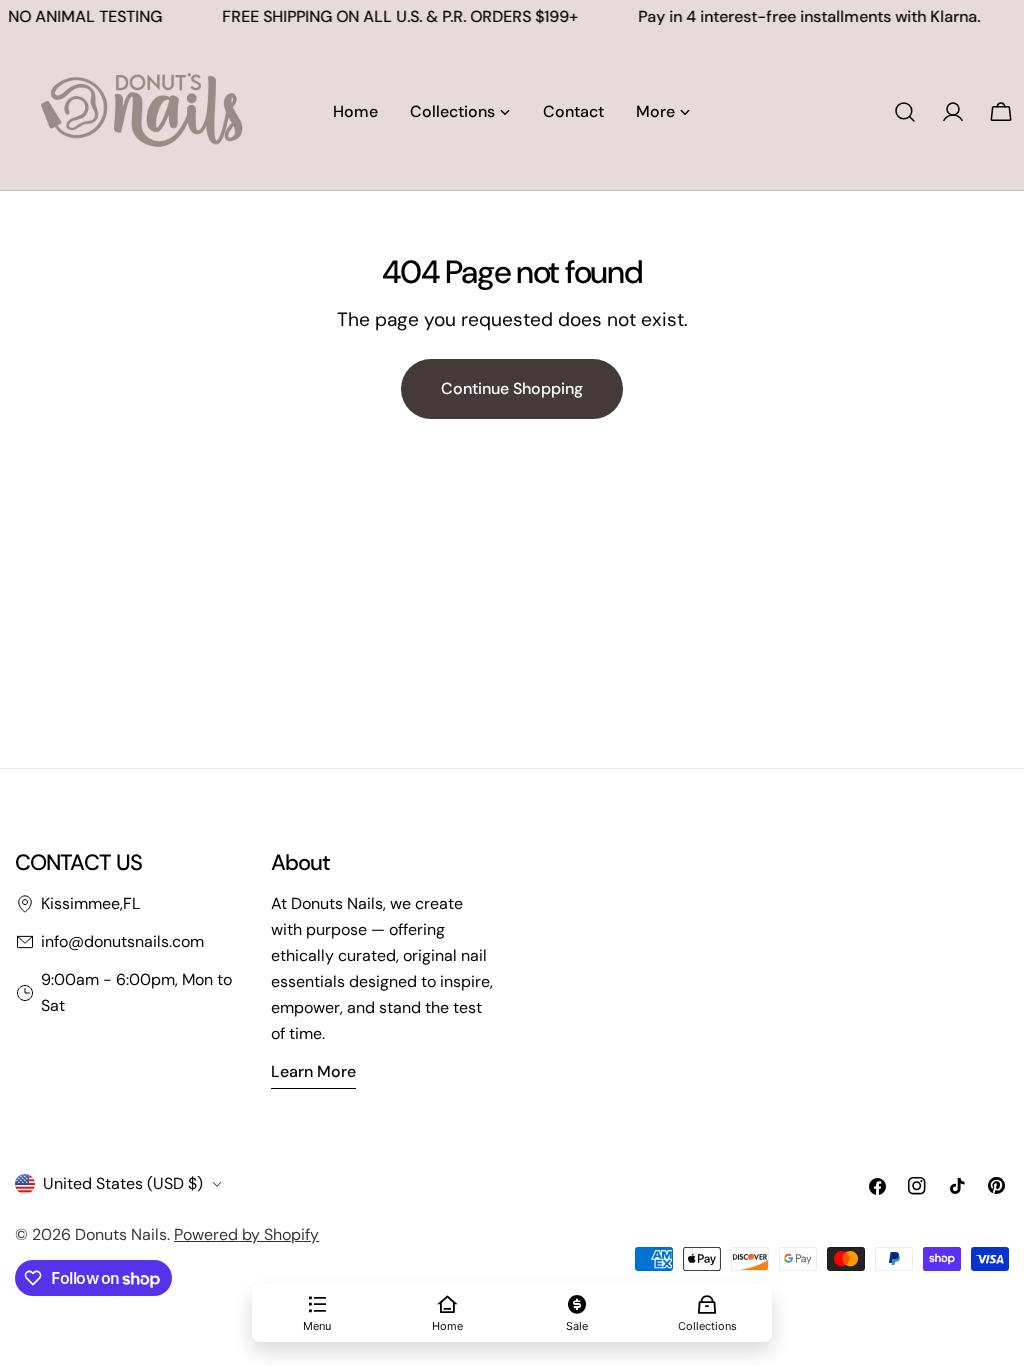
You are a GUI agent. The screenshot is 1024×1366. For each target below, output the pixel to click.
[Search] (905, 112)
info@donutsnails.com (122, 941)
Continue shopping (512, 388)
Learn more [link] (313, 1071)
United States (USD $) (123, 1183)
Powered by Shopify (246, 1234)
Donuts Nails (121, 1234)
